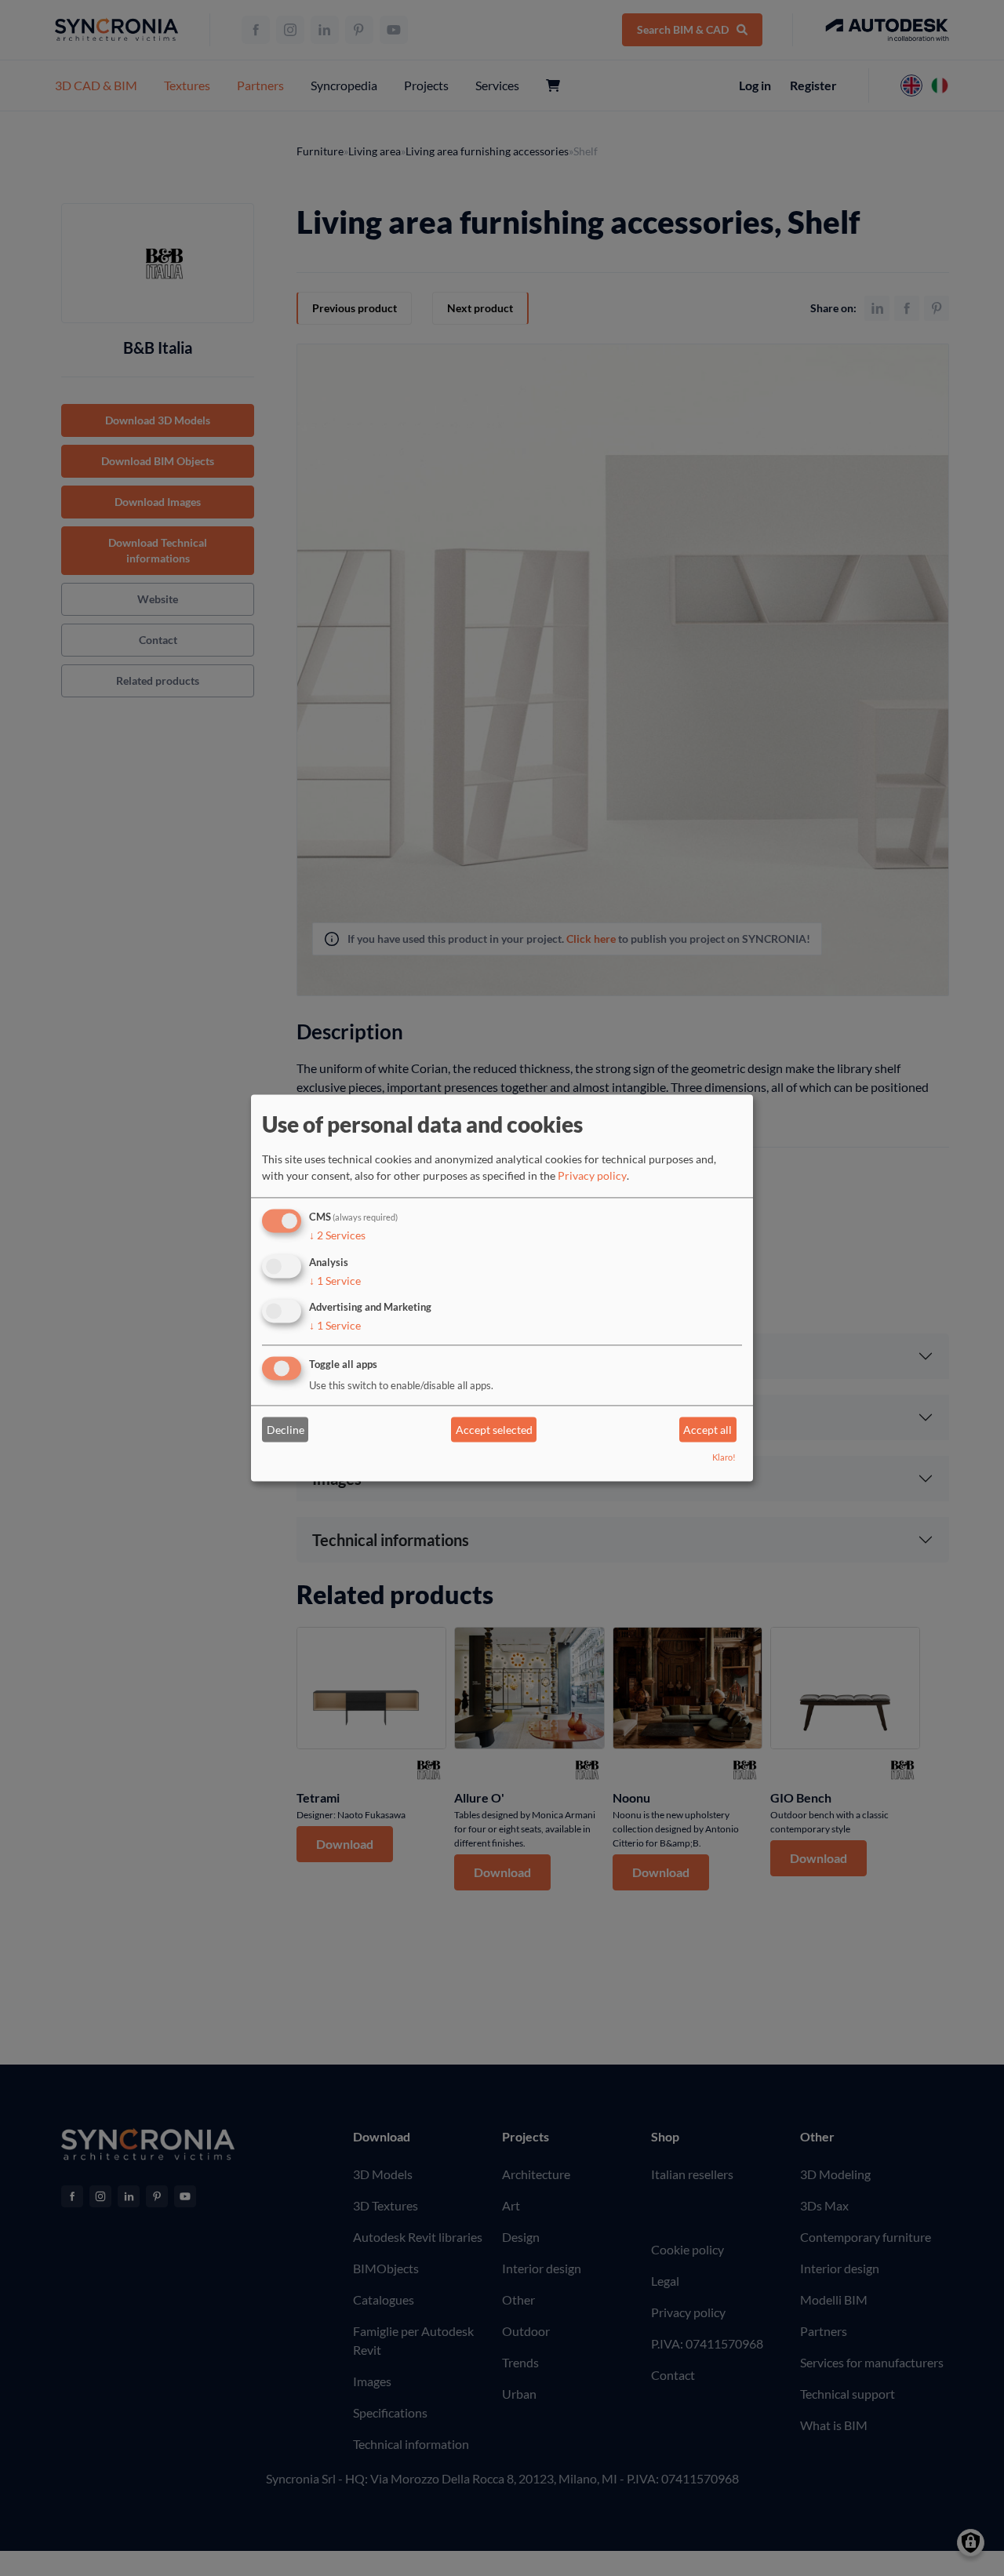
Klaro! (724, 1458)
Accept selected (494, 1430)
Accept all (708, 1430)
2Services (337, 1235)
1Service (335, 1281)
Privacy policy (592, 1175)
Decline (286, 1430)
